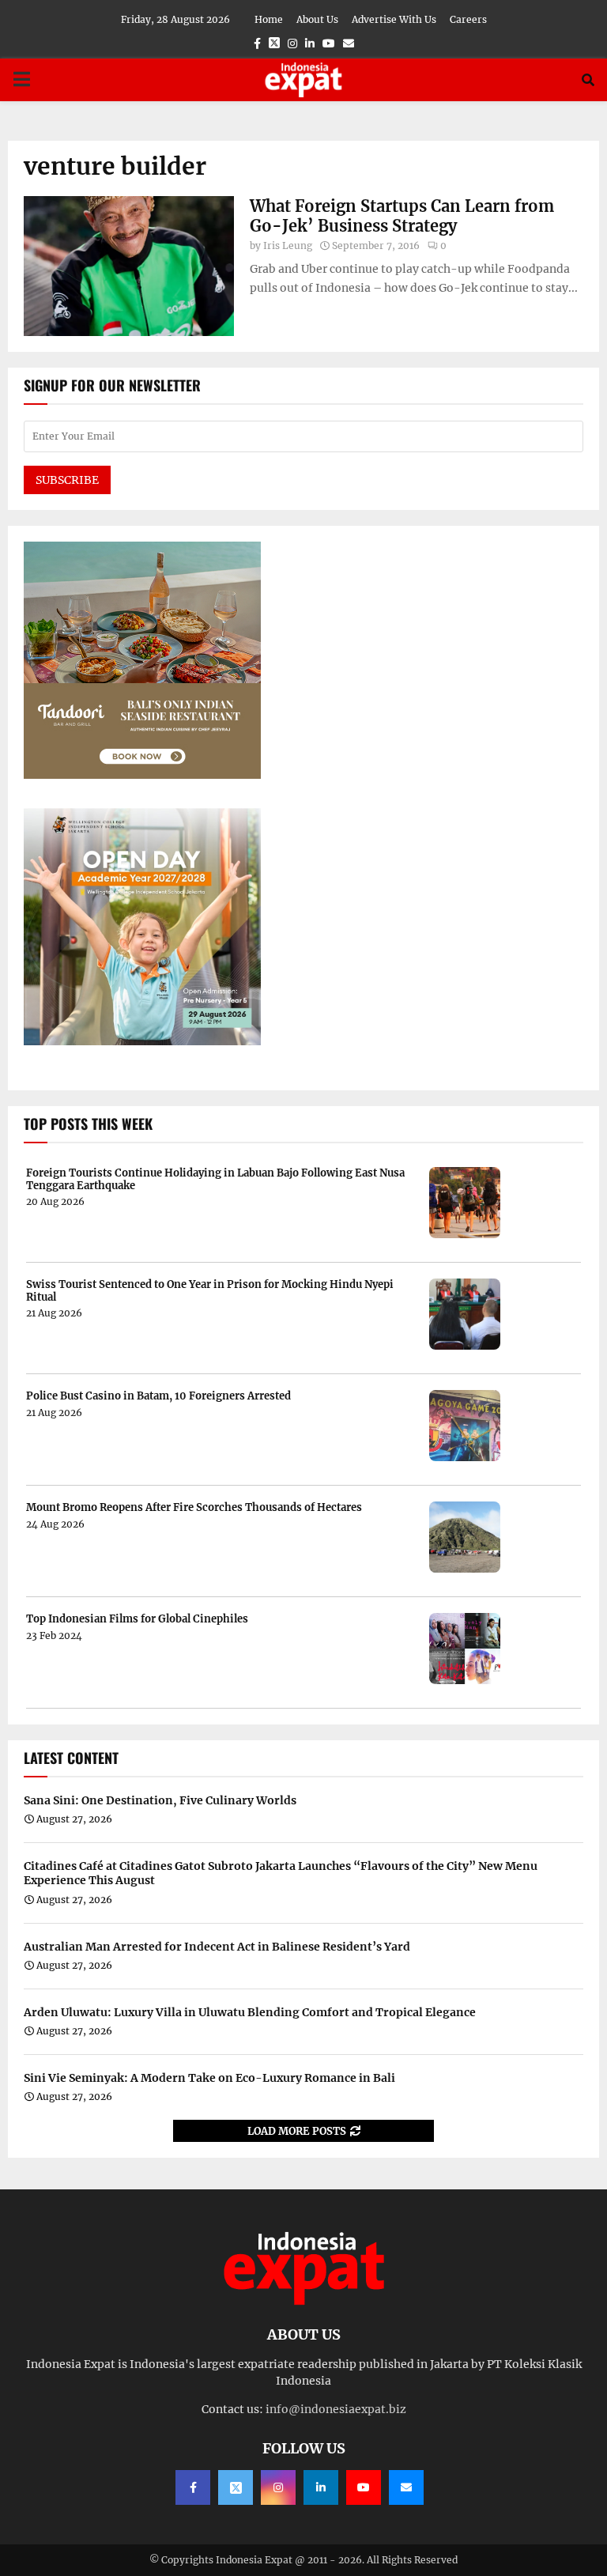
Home (269, 19)
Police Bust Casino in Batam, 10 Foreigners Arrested (158, 1396)
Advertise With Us (394, 19)
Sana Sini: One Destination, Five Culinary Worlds (160, 1800)
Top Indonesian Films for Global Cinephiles (137, 1619)
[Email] (406, 2487)
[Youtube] (364, 2487)
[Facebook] (193, 2487)
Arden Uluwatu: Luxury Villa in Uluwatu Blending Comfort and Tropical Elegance (250, 2012)
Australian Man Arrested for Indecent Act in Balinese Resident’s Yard (217, 1947)
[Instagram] (278, 2487)
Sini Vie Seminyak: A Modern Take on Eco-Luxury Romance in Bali (209, 2078)
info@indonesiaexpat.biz (336, 2409)
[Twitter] (236, 2487)
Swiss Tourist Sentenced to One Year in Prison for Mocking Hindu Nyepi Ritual (210, 1291)
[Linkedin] (321, 2487)
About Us (317, 19)
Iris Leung (288, 246)
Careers (468, 19)
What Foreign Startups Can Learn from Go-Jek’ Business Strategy (402, 216)
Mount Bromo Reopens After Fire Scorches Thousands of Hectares (194, 1508)
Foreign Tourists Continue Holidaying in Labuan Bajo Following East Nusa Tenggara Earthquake (215, 1179)
